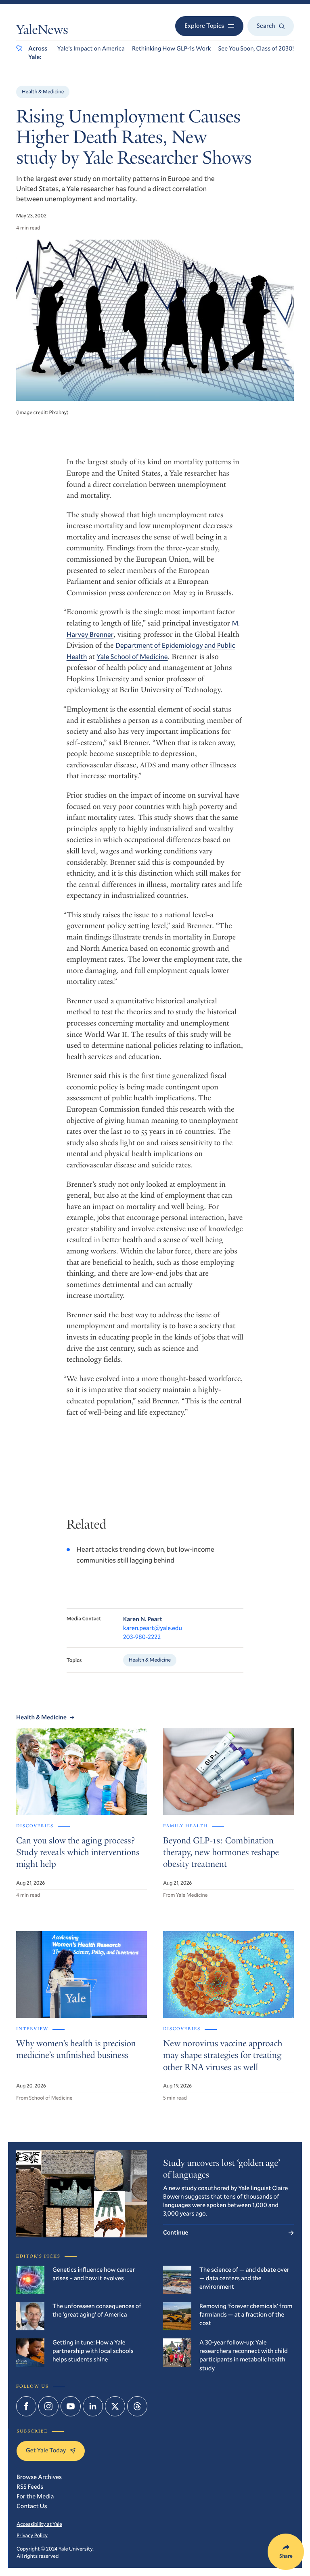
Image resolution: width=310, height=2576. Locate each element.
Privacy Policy (32, 2535)
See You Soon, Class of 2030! (256, 48)
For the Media (35, 2496)
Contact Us (32, 2506)
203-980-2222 (142, 1637)
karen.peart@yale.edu (153, 1628)
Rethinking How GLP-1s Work (172, 48)
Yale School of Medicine (132, 656)
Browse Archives (39, 2477)
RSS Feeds (30, 2487)
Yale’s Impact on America (91, 48)
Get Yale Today (46, 2450)
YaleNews (42, 31)
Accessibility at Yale (39, 2524)
